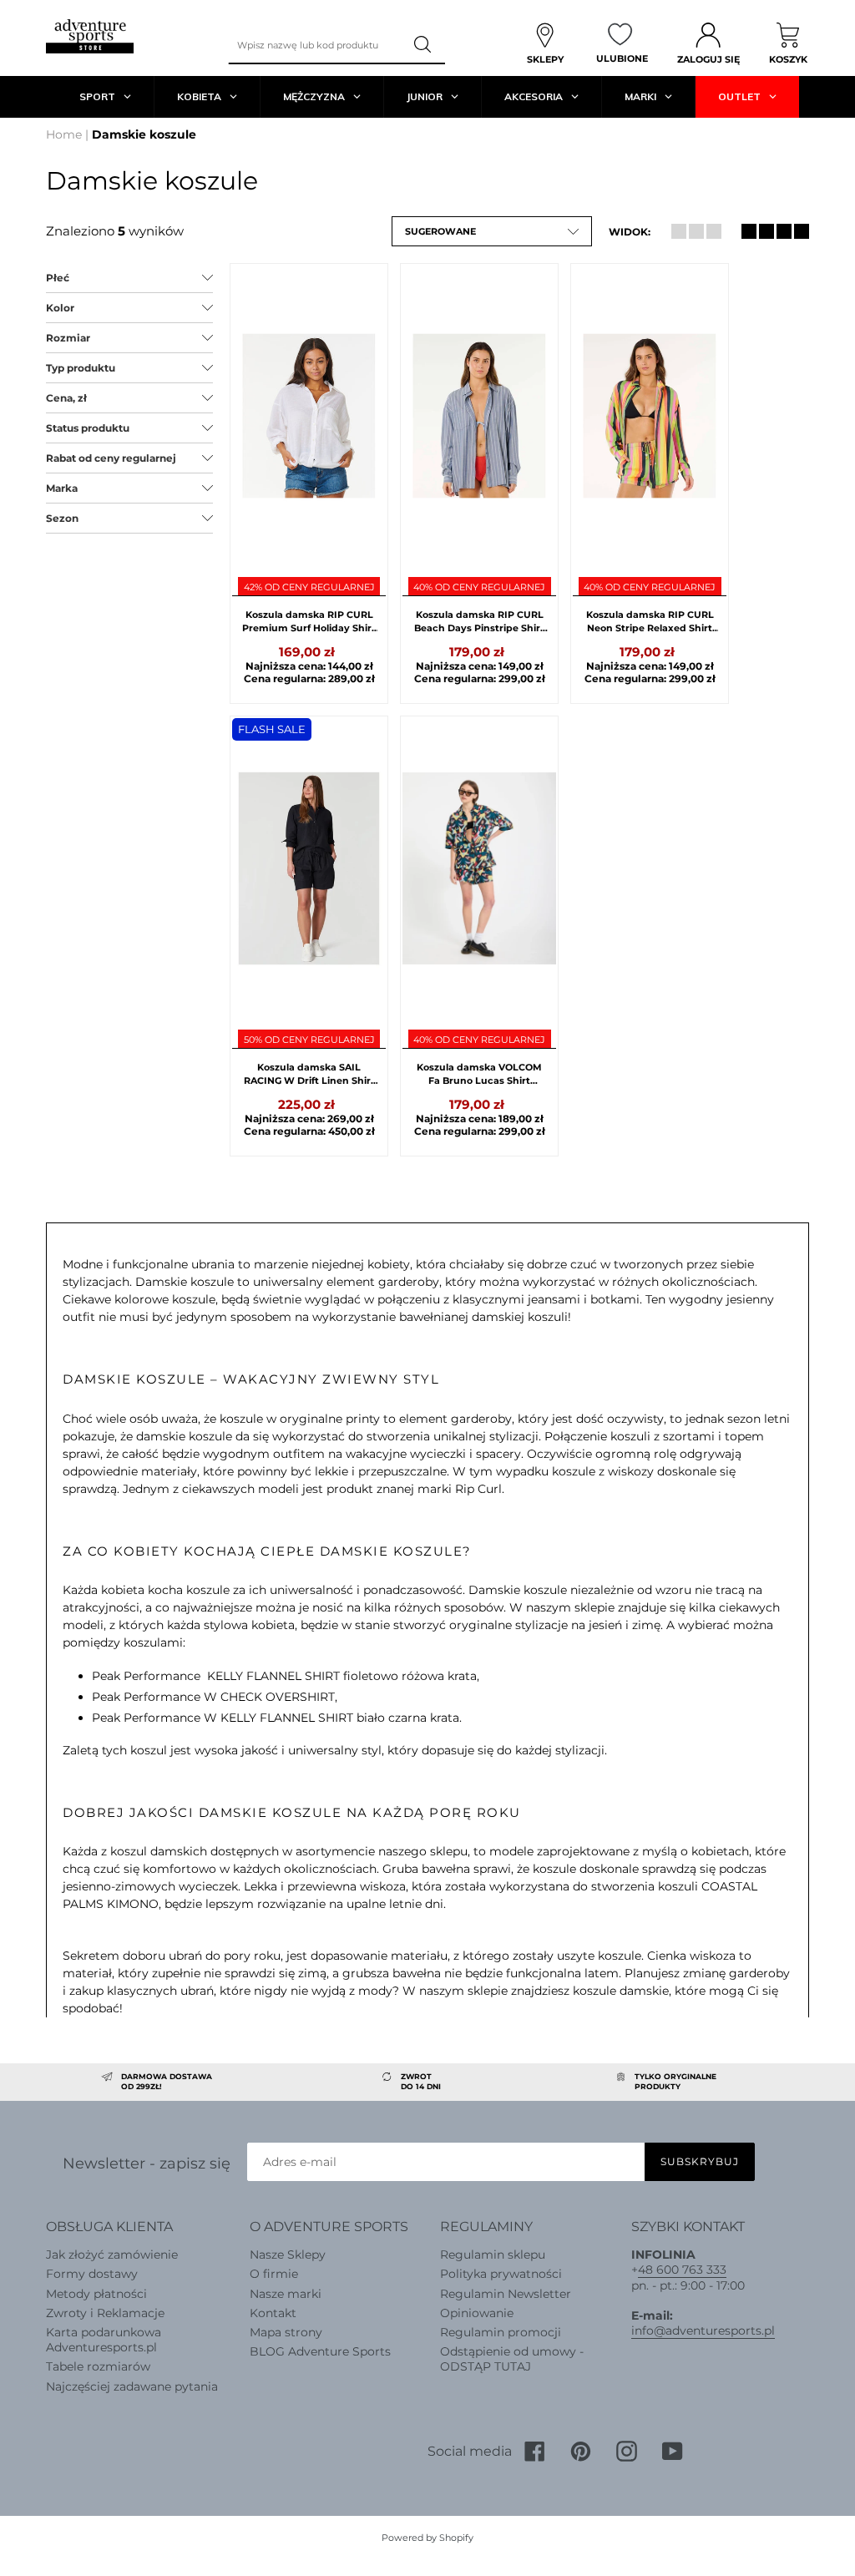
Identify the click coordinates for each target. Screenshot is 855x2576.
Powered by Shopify (427, 2538)
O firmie (274, 2274)
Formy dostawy (92, 2274)
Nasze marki (286, 2294)
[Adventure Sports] (90, 36)
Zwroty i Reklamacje (105, 2313)
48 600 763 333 (682, 2270)
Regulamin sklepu (493, 2255)
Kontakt (273, 2313)
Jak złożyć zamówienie (112, 2255)
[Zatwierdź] (424, 45)
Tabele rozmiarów (98, 2366)
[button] (492, 231)
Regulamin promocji (501, 2332)
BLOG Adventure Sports (320, 2351)
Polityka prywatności (501, 2274)
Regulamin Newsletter (506, 2294)
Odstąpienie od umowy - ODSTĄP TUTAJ (512, 2359)
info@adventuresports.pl (703, 2331)
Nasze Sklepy (288, 2255)
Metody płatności (96, 2294)
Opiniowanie (477, 2313)
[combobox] (316, 45)
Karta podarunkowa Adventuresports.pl (104, 2340)
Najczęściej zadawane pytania (132, 2386)
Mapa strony (286, 2332)
